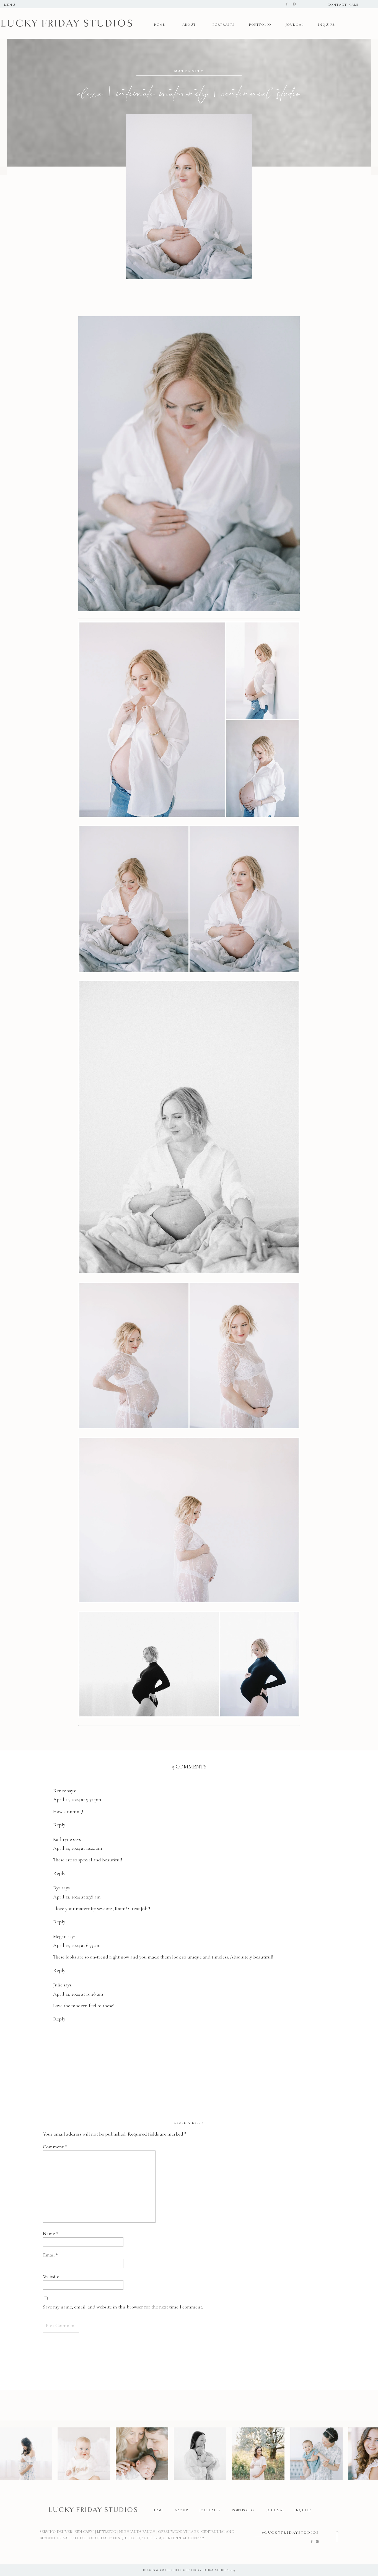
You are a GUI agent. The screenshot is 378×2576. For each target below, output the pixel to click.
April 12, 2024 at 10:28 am (78, 1994)
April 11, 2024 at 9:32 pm (77, 1799)
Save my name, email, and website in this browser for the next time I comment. (123, 2307)
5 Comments (189, 1767)
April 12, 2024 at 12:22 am (78, 1848)
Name (51, 2233)
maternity (189, 71)
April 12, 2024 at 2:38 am (77, 1897)
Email (51, 2255)
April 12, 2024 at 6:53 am (77, 1945)
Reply (59, 1825)
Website (51, 2276)
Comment (55, 2147)
